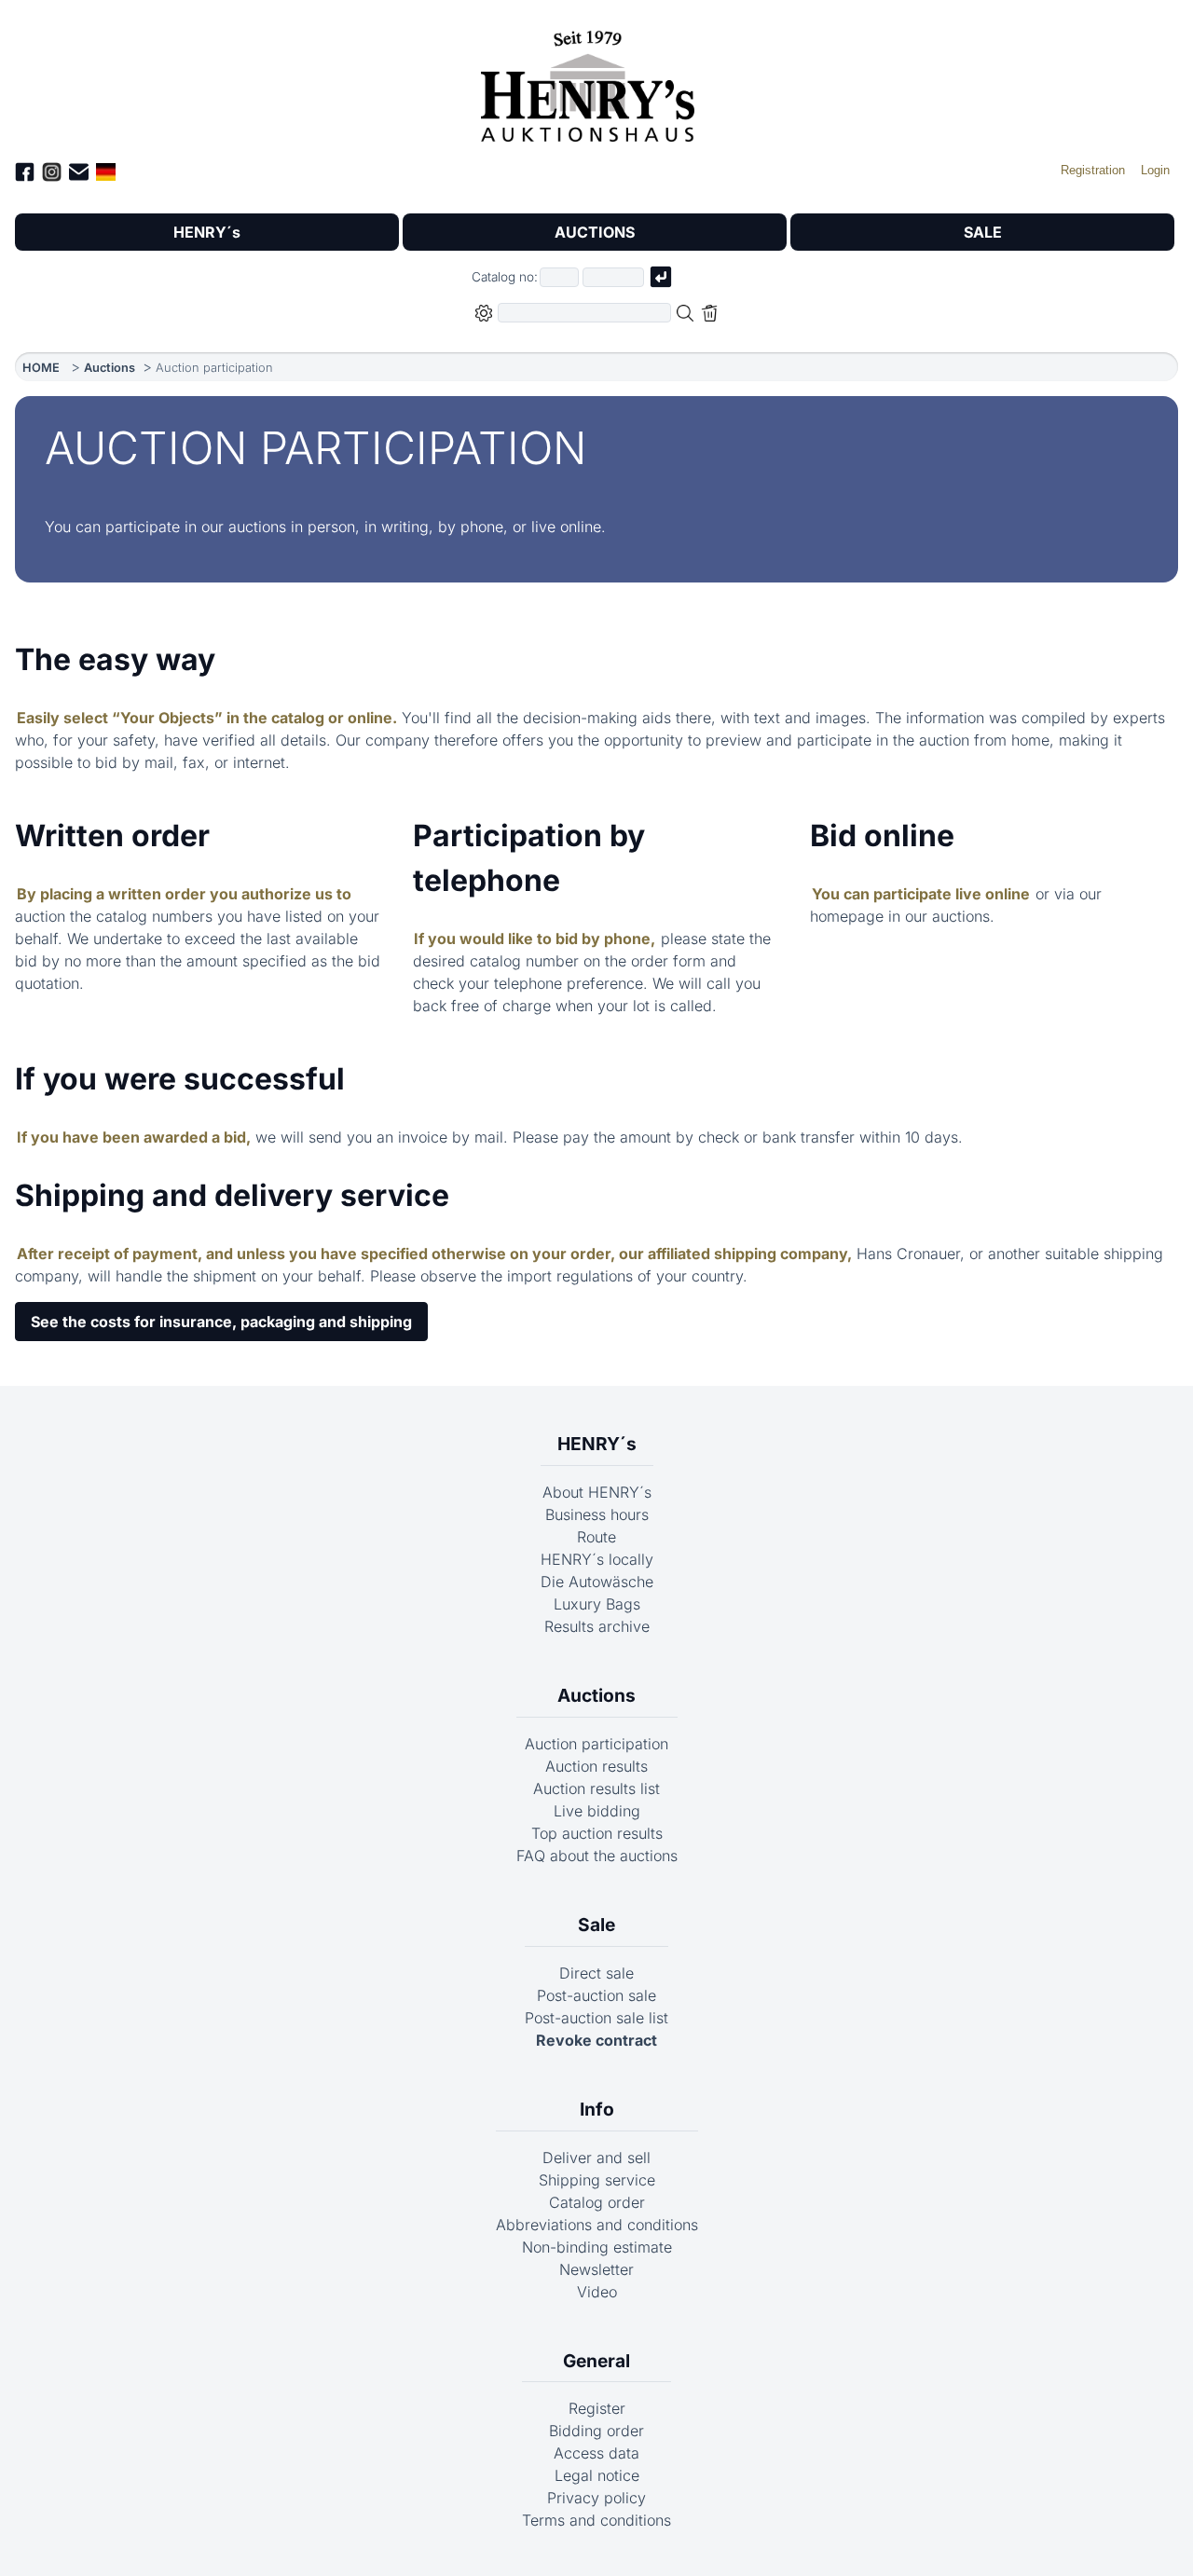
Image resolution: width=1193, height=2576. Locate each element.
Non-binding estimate (597, 2247)
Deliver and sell (596, 2158)
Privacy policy (596, 2498)
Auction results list (596, 1788)
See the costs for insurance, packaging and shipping (221, 1322)
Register (597, 2408)
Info (597, 2109)
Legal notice (597, 2475)
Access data (596, 2453)
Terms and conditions (596, 2520)
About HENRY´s (597, 1492)
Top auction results (597, 1833)
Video (597, 2292)
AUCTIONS (595, 232)
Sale (596, 1925)
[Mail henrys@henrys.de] (79, 175)
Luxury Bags (597, 1604)
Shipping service (597, 2180)
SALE (983, 232)
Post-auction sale (596, 1995)
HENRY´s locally (597, 1559)
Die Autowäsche (597, 1582)
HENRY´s (207, 232)
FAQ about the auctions (597, 1856)
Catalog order (597, 2202)
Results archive (597, 1626)
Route (596, 1537)
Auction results (596, 1766)
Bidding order (596, 2431)
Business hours (597, 1514)
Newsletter (596, 2269)
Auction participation (596, 1744)
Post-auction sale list (596, 2018)
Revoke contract (596, 2040)
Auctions (110, 368)
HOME (41, 368)
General (596, 2361)
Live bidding (597, 1811)
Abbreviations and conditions (597, 2225)
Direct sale (596, 1973)
